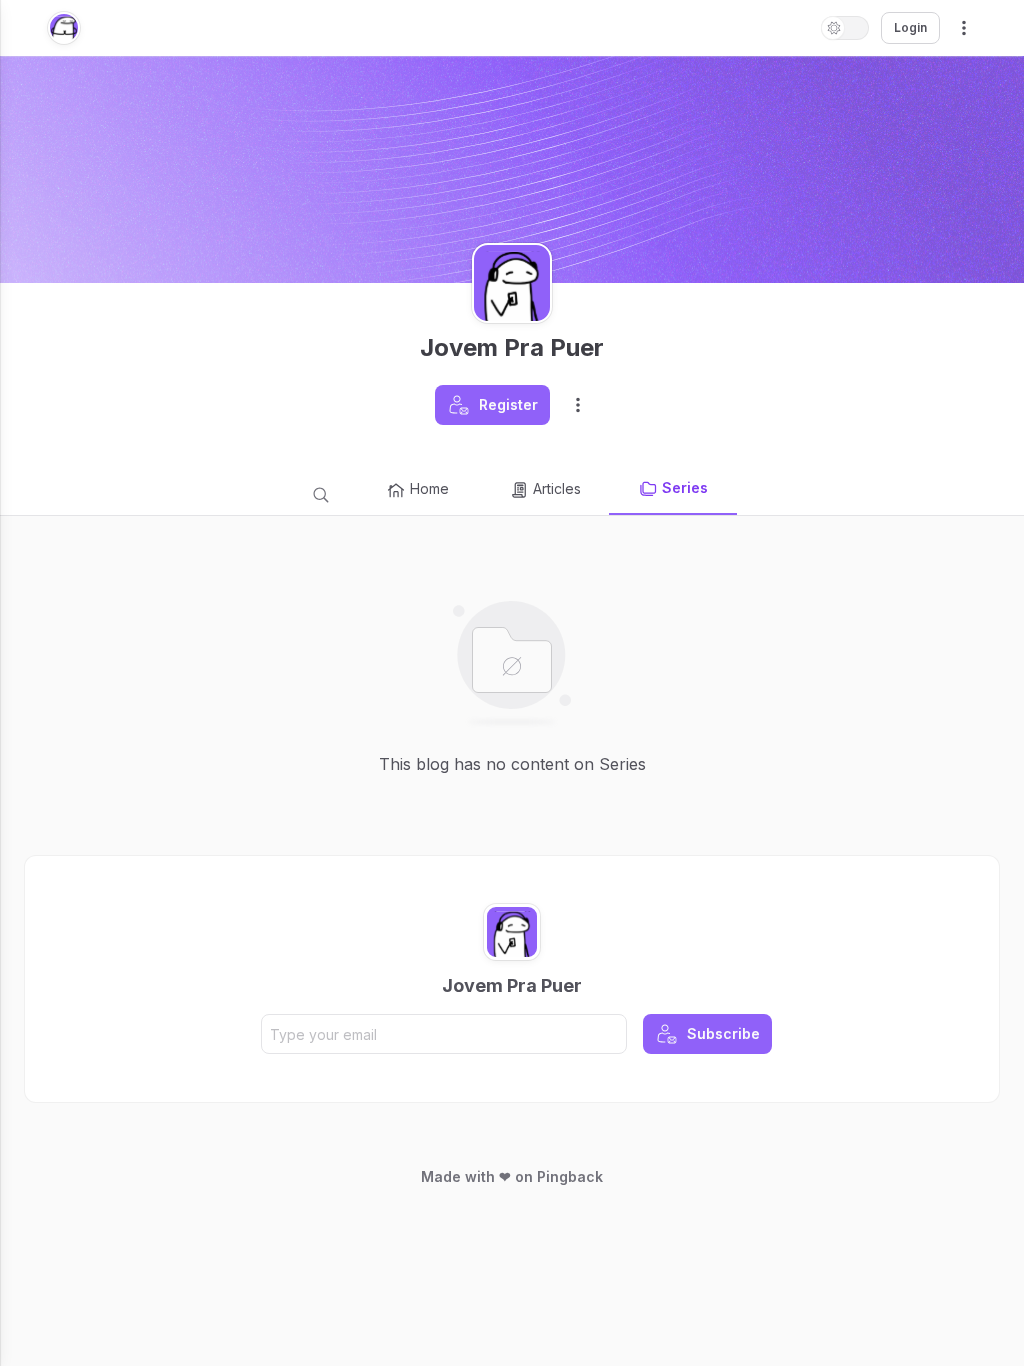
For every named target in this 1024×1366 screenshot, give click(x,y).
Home (429, 488)
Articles (557, 488)
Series (685, 487)
